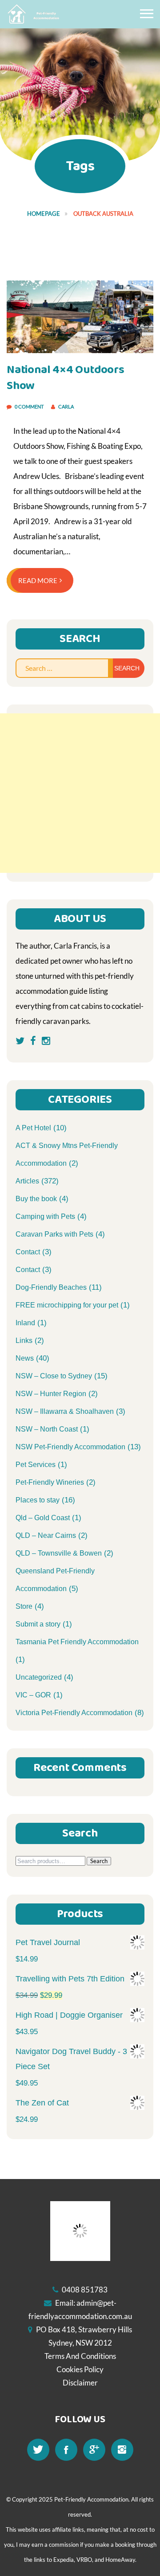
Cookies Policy (80, 2369)
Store (24, 1606)
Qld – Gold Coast (43, 1518)
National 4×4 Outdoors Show (66, 378)
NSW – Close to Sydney (54, 1376)
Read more (38, 580)
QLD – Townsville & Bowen (59, 1553)
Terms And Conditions (80, 2356)
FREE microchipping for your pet (67, 1305)
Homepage (44, 214)
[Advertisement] (80, 793)
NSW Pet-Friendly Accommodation (70, 1447)
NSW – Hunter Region (51, 1394)
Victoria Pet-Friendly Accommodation (74, 1713)
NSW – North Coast (47, 1429)
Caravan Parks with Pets (54, 1234)
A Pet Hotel (33, 1128)
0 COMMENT (30, 407)
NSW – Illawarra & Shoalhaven (65, 1411)
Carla (66, 407)
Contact (28, 1252)
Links (24, 1341)
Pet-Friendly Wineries (50, 1482)
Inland (25, 1323)
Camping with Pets (45, 1216)
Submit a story (38, 1624)
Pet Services (36, 1465)
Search (99, 1861)
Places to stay (38, 1500)
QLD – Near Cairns (46, 1535)
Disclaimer (80, 2383)
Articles (27, 1181)
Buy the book (36, 1199)
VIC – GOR (33, 1695)
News (25, 1358)
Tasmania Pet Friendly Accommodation (77, 1642)
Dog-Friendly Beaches (51, 1287)
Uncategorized (39, 1677)
